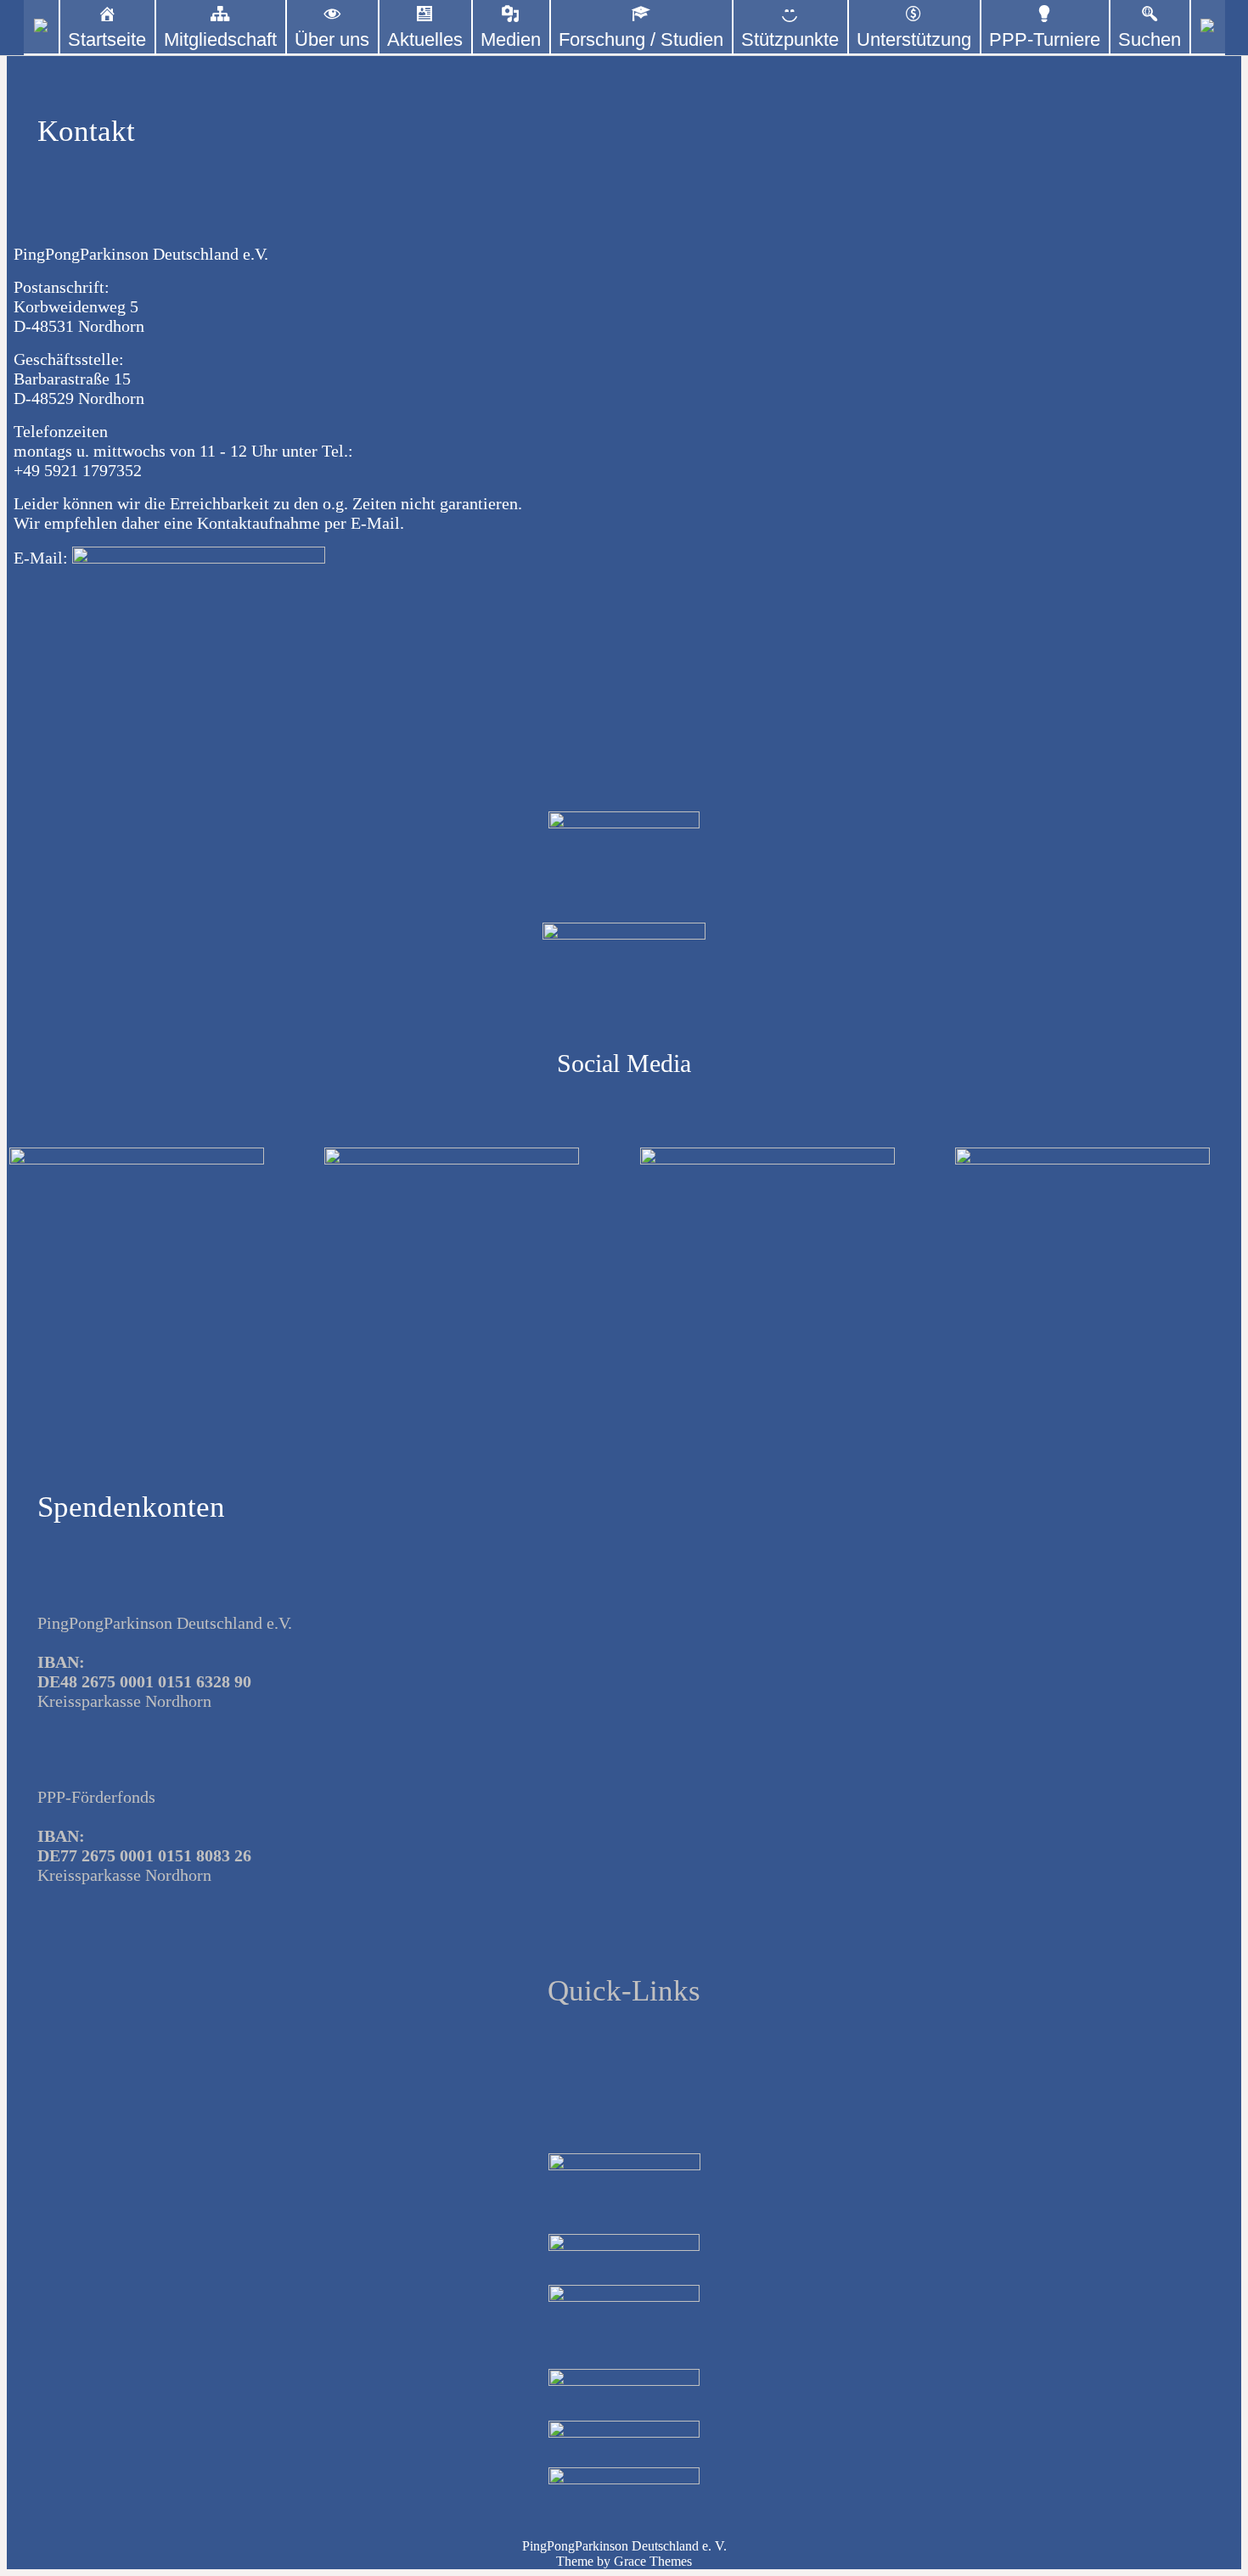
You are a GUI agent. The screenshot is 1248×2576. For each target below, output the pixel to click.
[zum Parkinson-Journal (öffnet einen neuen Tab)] (1208, 28)
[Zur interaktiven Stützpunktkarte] (41, 28)
